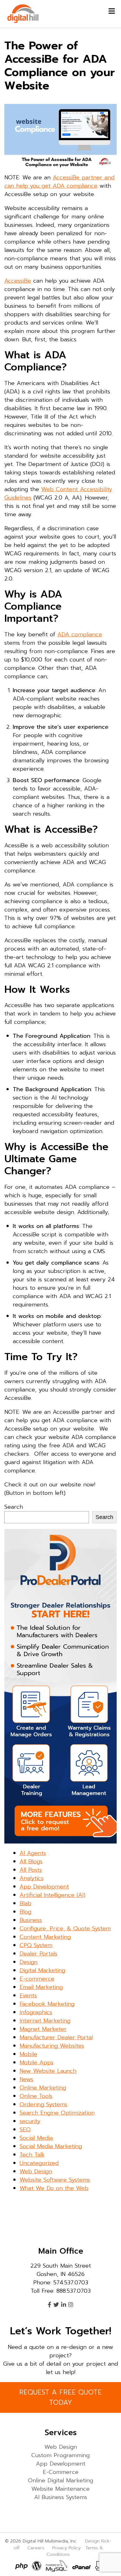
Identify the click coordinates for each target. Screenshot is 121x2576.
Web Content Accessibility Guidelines (58, 493)
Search (14, 1507)
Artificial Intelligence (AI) (52, 1895)
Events (28, 1996)
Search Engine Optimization (57, 2113)
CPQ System (36, 1945)
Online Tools (36, 2096)
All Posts (31, 1870)
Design (29, 1962)
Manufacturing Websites (52, 2046)
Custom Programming (60, 2455)
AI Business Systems (61, 2497)
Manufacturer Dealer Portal (56, 2037)
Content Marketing (45, 1937)
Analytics (31, 1878)
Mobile (28, 2054)
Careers (36, 2548)
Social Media (36, 2138)
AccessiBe (18, 281)
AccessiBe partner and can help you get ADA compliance (59, 182)
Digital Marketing (42, 1970)
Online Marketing (43, 2088)
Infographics (36, 2012)
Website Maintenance (60, 2489)
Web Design (36, 2171)
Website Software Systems (55, 2180)
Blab (25, 1903)
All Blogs (31, 1861)
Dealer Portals (38, 1954)
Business (31, 1920)
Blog (25, 1912)
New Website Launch (48, 2071)
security (30, 2121)
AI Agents (33, 1853)
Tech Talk (32, 2155)
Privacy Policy (66, 2548)
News (26, 2079)
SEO (25, 2130)
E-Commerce (61, 2472)
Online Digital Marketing (60, 2480)
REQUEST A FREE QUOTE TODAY (60, 2397)
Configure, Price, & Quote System (65, 1929)
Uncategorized (39, 2163)
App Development (44, 1887)
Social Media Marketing (51, 2146)
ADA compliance (80, 634)
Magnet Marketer (43, 2029)
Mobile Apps (36, 2063)
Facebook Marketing (47, 2004)
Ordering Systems (43, 2104)
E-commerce (37, 1979)
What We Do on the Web (54, 2188)
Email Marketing (41, 1987)
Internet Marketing (45, 2021)
